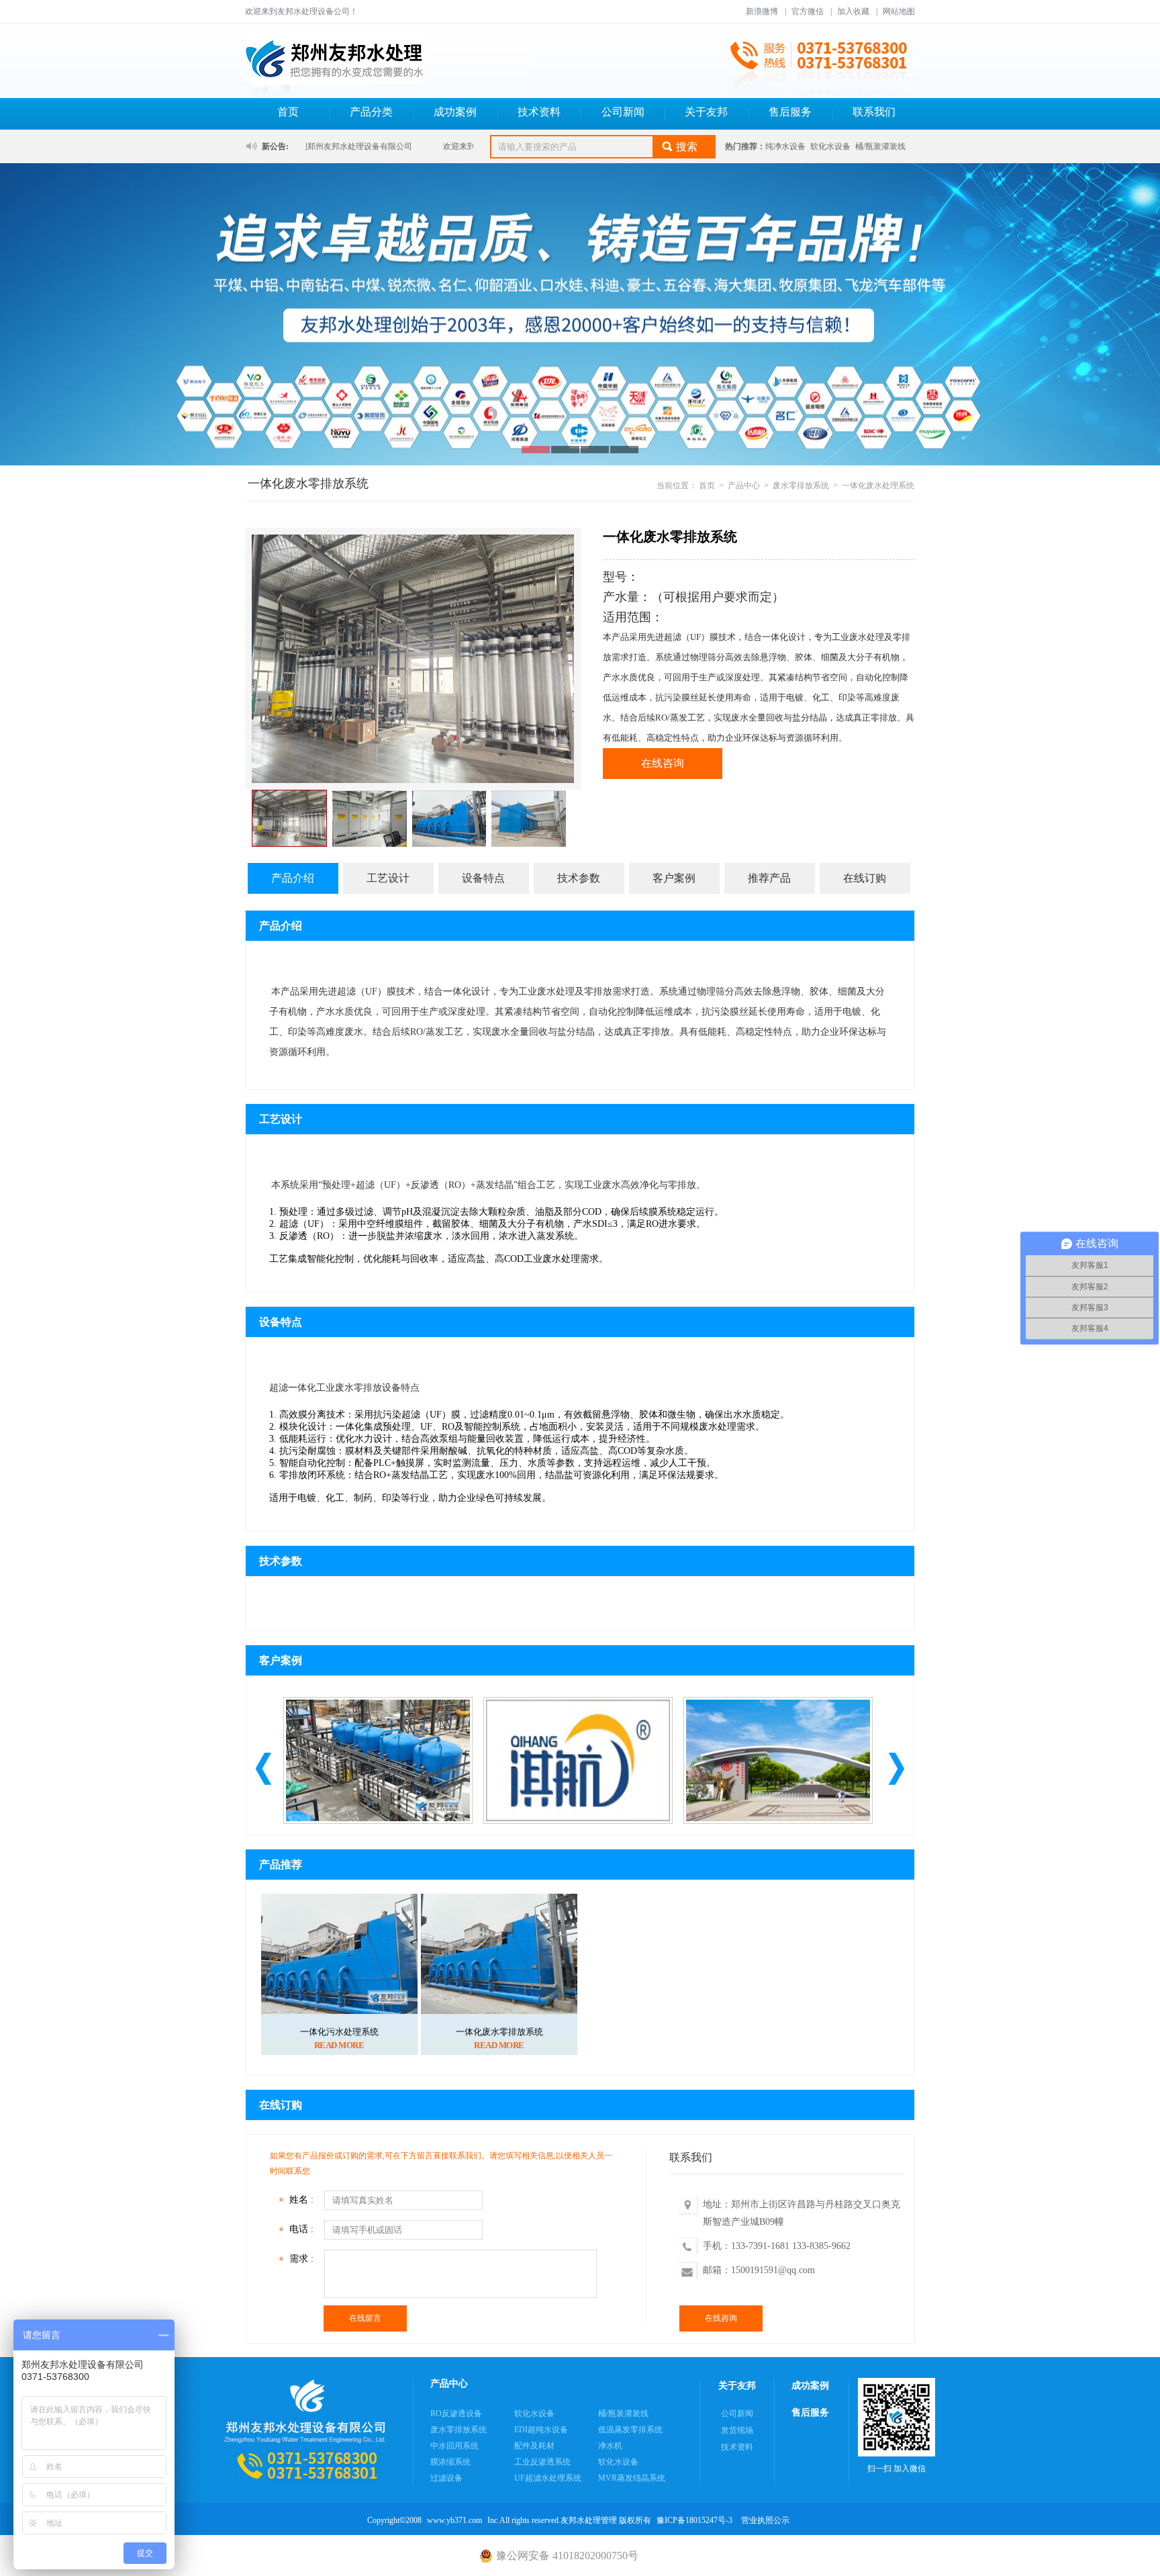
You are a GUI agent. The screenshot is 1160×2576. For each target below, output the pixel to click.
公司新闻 (623, 112)
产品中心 (744, 486)
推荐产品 (769, 878)
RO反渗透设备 (456, 2413)
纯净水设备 (785, 146)
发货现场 (737, 2430)
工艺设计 (388, 878)
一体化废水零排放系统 (499, 2032)
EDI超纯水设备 (541, 2430)
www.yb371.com (454, 2520)
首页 (288, 112)
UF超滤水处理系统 (548, 2478)
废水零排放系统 (801, 486)
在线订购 (865, 878)
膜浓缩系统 (450, 2462)
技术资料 (539, 112)
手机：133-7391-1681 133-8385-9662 (777, 2246)
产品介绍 (293, 878)
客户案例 (674, 878)
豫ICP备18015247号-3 (694, 2520)
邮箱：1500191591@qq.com (759, 2270)
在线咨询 (663, 763)
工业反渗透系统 (542, 2462)
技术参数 (579, 878)
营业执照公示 (765, 2520)
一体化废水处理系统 (878, 486)
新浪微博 (762, 11)
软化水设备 (830, 146)
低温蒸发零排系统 (630, 2430)
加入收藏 (853, 11)
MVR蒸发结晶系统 (632, 2478)
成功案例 (455, 112)
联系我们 (874, 112)
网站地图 (899, 11)
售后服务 (790, 112)
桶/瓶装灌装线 (880, 146)
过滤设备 (446, 2478)
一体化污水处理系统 (339, 2032)
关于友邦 (706, 112)
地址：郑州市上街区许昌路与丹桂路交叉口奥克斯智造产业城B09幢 (802, 2213)
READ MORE (339, 2045)
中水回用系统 (454, 2446)
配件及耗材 (534, 2446)
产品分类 (371, 112)
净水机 (610, 2446)
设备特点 (483, 878)
